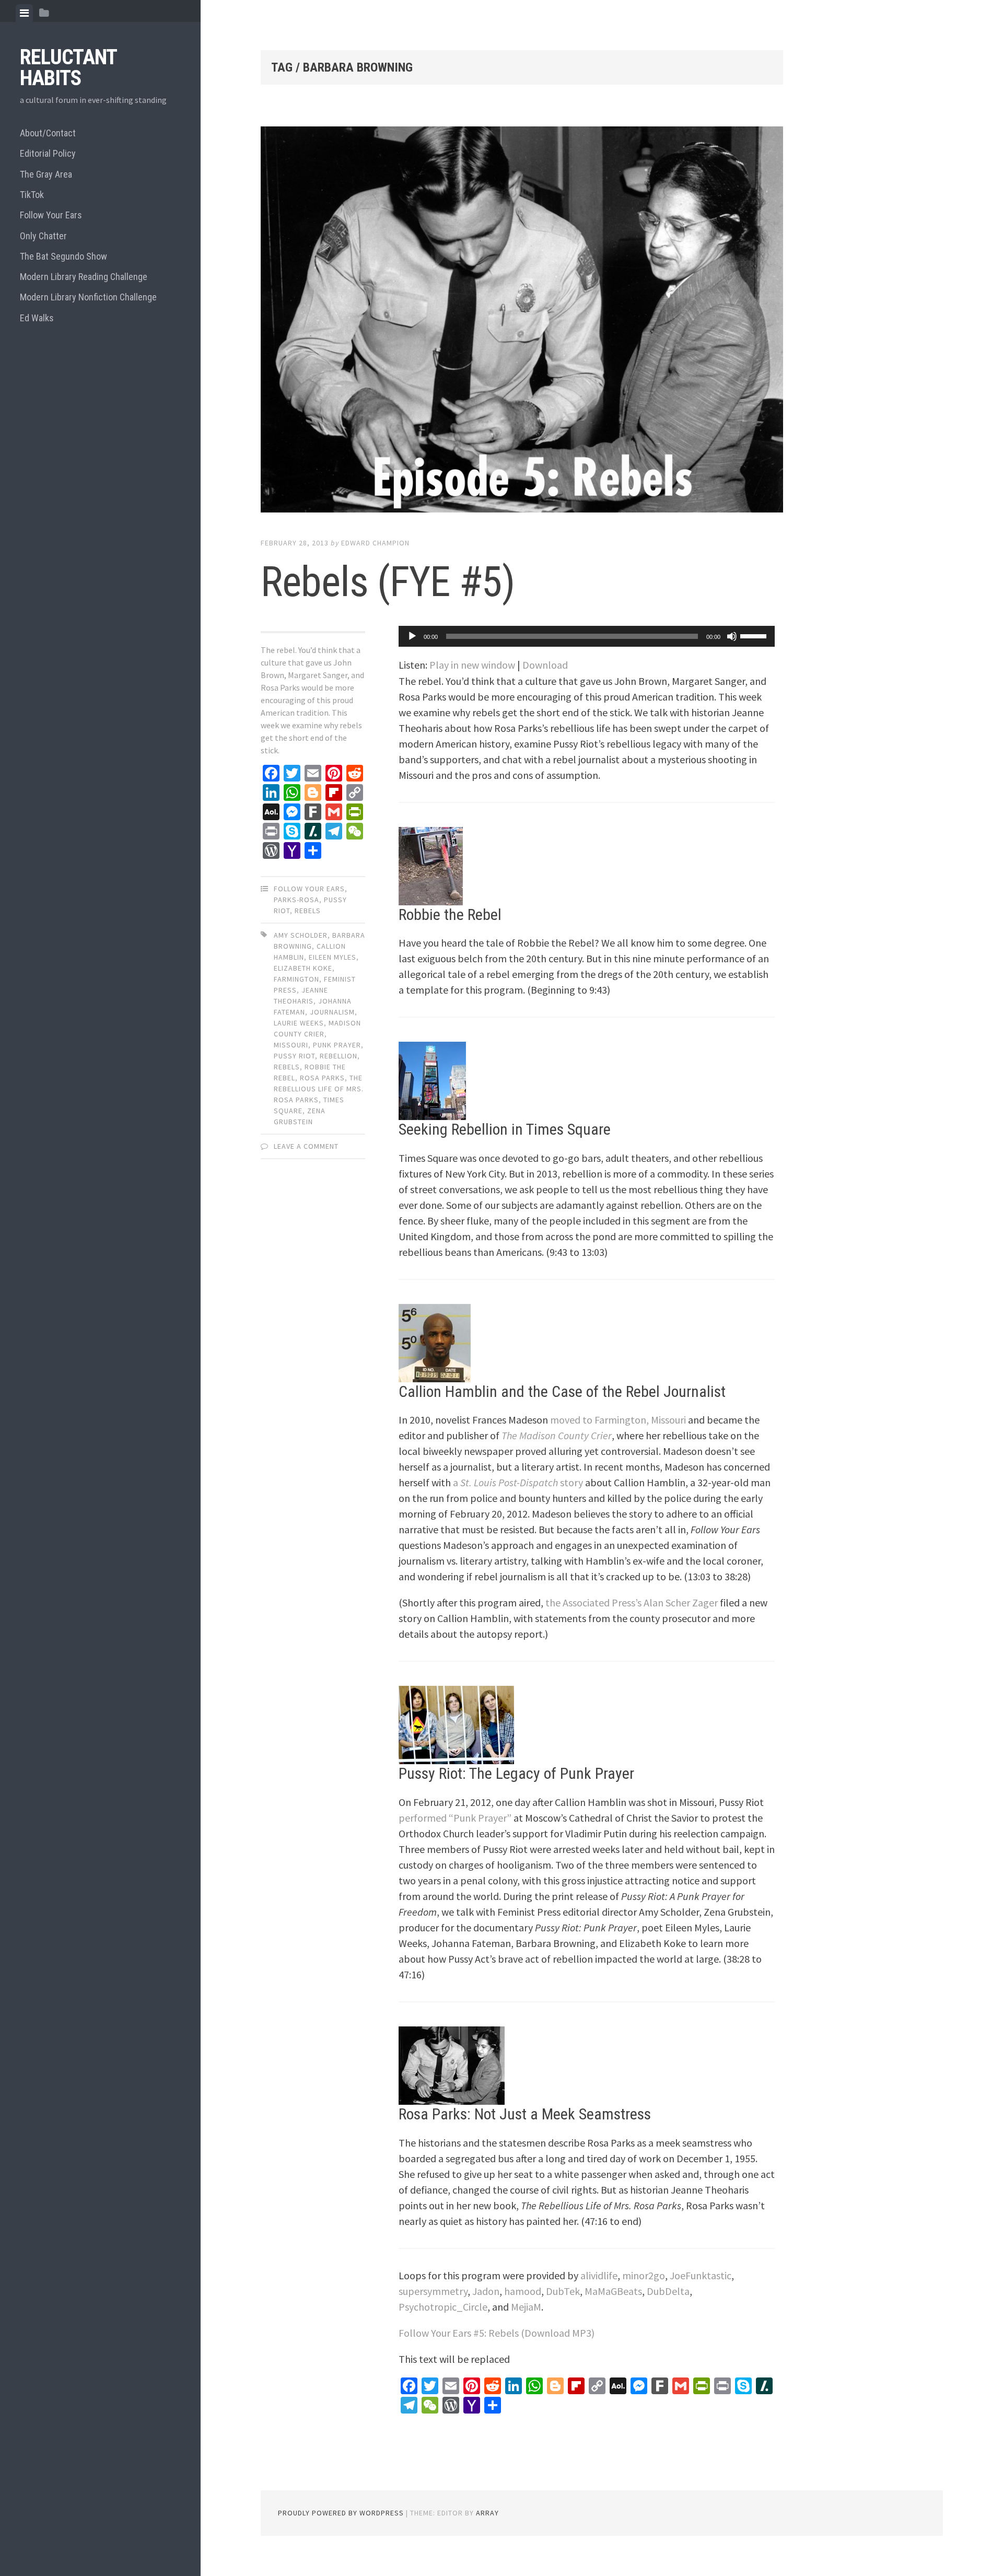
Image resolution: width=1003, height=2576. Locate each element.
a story (518, 1482)
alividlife (599, 2275)
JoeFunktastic (701, 2275)
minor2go (644, 2275)
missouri (291, 1045)
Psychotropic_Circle (443, 2307)
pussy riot (294, 1056)
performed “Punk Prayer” (455, 1818)
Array (487, 2513)
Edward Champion (375, 543)
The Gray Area (46, 174)
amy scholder (301, 935)
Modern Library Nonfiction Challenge (88, 297)
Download (545, 665)
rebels (287, 1067)
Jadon (486, 2291)
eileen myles (333, 957)
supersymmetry (433, 2291)
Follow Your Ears (51, 215)
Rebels (308, 911)
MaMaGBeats (613, 2291)
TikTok (32, 195)
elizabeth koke (303, 968)
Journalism (332, 1012)
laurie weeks (299, 1023)
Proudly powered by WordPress (341, 2513)
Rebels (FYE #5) (388, 582)
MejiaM (526, 2307)
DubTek (563, 2291)
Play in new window (472, 665)
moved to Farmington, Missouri (618, 1420)
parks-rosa (296, 900)
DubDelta (668, 2291)
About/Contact (48, 133)
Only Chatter (43, 236)
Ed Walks (37, 318)
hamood (523, 2291)
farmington (296, 979)
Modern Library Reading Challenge (84, 277)
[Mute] (732, 636)
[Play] (412, 636)
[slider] (755, 635)
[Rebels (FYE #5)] (522, 321)
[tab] (24, 13)
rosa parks (322, 1078)
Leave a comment (306, 1146)
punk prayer (337, 1045)
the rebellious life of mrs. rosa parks (319, 1089)
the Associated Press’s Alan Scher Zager (632, 1602)
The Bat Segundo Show (63, 256)
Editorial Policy (48, 153)
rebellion (339, 1056)
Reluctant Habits (68, 68)
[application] (587, 636)
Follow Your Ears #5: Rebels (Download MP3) (497, 2333)
